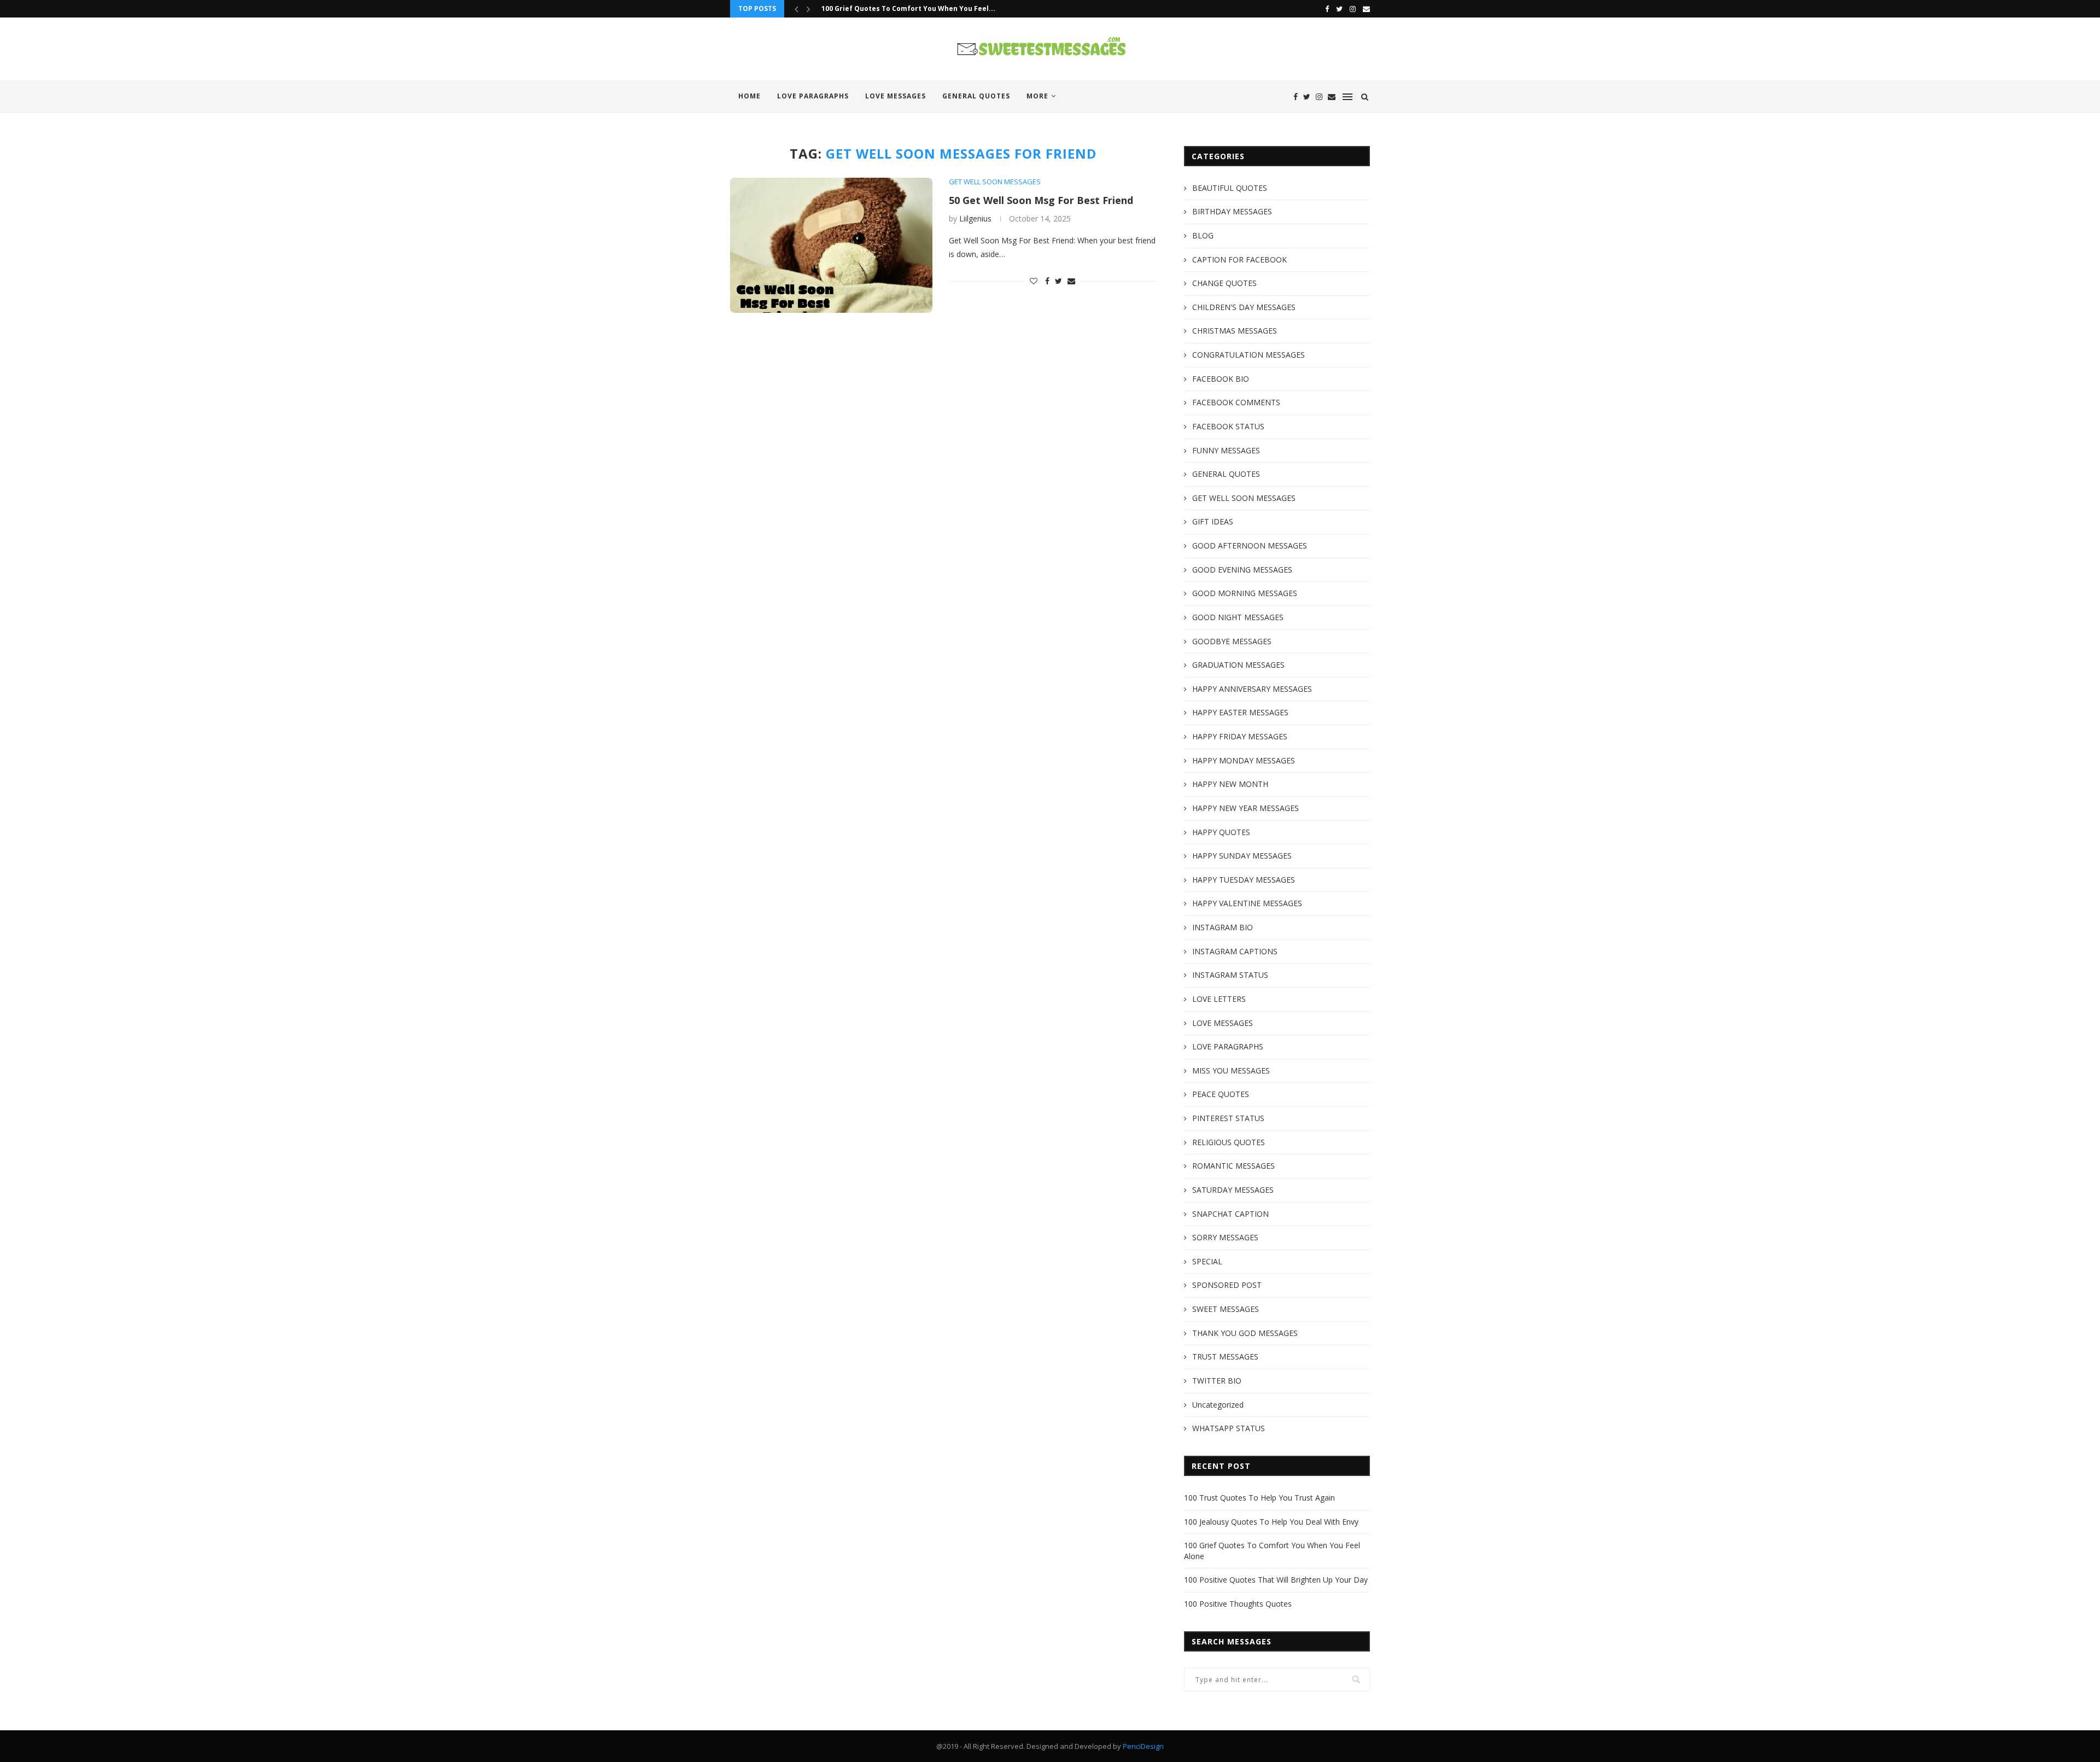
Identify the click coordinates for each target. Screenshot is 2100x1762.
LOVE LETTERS (1219, 999)
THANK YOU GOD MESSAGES (1245, 1333)
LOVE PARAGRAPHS (813, 96)
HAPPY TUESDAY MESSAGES (1244, 880)
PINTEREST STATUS (1228, 1118)
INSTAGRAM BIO (1223, 927)
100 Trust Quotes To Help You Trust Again (1259, 1498)
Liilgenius (975, 218)
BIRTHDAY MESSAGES (1232, 211)
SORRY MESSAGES (1225, 1237)
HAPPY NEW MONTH (1230, 784)
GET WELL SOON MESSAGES (995, 182)
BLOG (1203, 235)
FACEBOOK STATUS (1228, 426)
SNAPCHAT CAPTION (1230, 1214)
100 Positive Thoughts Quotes (1238, 1604)
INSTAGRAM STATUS (1230, 975)
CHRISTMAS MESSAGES (1235, 331)
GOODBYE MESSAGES (1232, 641)
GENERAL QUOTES (976, 96)
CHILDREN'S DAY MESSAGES (1244, 307)
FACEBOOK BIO (1221, 379)
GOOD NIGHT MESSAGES (1238, 617)
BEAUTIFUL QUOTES (1230, 188)
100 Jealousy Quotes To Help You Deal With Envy (1271, 1522)
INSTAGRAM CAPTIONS (1235, 951)
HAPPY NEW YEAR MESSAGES (1246, 808)
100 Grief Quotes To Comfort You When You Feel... (908, 8)
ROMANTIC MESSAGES (1233, 1166)
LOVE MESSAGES (896, 96)
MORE (1037, 96)
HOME (749, 96)
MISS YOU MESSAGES (1231, 1070)
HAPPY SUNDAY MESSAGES (1242, 856)
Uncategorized (1218, 1405)
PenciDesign (1143, 1746)
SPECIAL (1207, 1261)
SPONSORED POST (1227, 1285)
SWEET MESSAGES (1226, 1309)
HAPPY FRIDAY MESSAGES (1240, 736)
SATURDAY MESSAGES (1233, 1190)
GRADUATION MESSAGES (1238, 665)
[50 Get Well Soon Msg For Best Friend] (831, 245)
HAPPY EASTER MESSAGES (1240, 712)
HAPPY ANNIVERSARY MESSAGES (1252, 689)
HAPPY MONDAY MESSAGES (1244, 760)
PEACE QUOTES (1221, 1094)
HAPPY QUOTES (1221, 832)
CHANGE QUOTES (1224, 283)
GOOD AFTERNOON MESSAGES (1250, 545)
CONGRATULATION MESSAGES (1249, 355)
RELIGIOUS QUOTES (1229, 1142)
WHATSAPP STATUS (1229, 1428)
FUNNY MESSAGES (1226, 450)
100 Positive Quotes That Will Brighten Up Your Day (1276, 1580)
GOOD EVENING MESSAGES (1242, 570)
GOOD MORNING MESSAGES (1245, 593)
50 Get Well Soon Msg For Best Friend (1041, 200)
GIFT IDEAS (1213, 521)
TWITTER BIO (1217, 1381)
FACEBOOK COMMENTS (1236, 402)
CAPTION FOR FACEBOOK (1239, 259)
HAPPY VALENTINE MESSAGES (1247, 903)
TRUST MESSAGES (1225, 1356)
